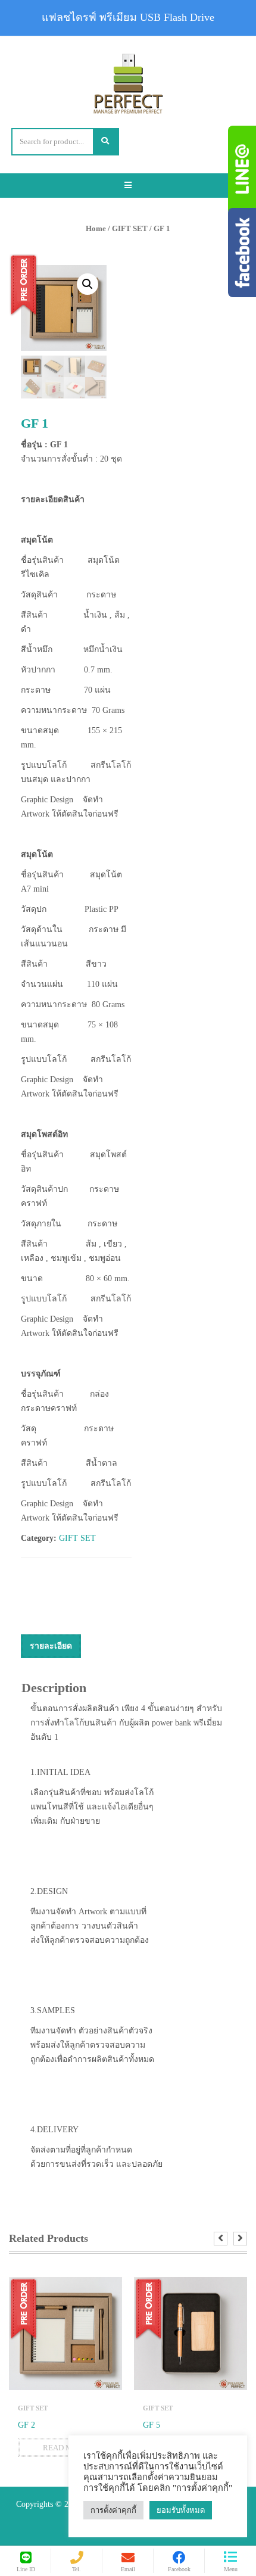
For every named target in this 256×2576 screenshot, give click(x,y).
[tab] (51, 1646)
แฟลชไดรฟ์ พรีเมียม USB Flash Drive (128, 17)
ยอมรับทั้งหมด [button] (181, 2510)
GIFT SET (130, 228)
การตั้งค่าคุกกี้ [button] (113, 2510)
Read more (65, 2448)
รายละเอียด (51, 1646)
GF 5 (152, 2425)
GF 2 (26, 2425)
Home (96, 228)
